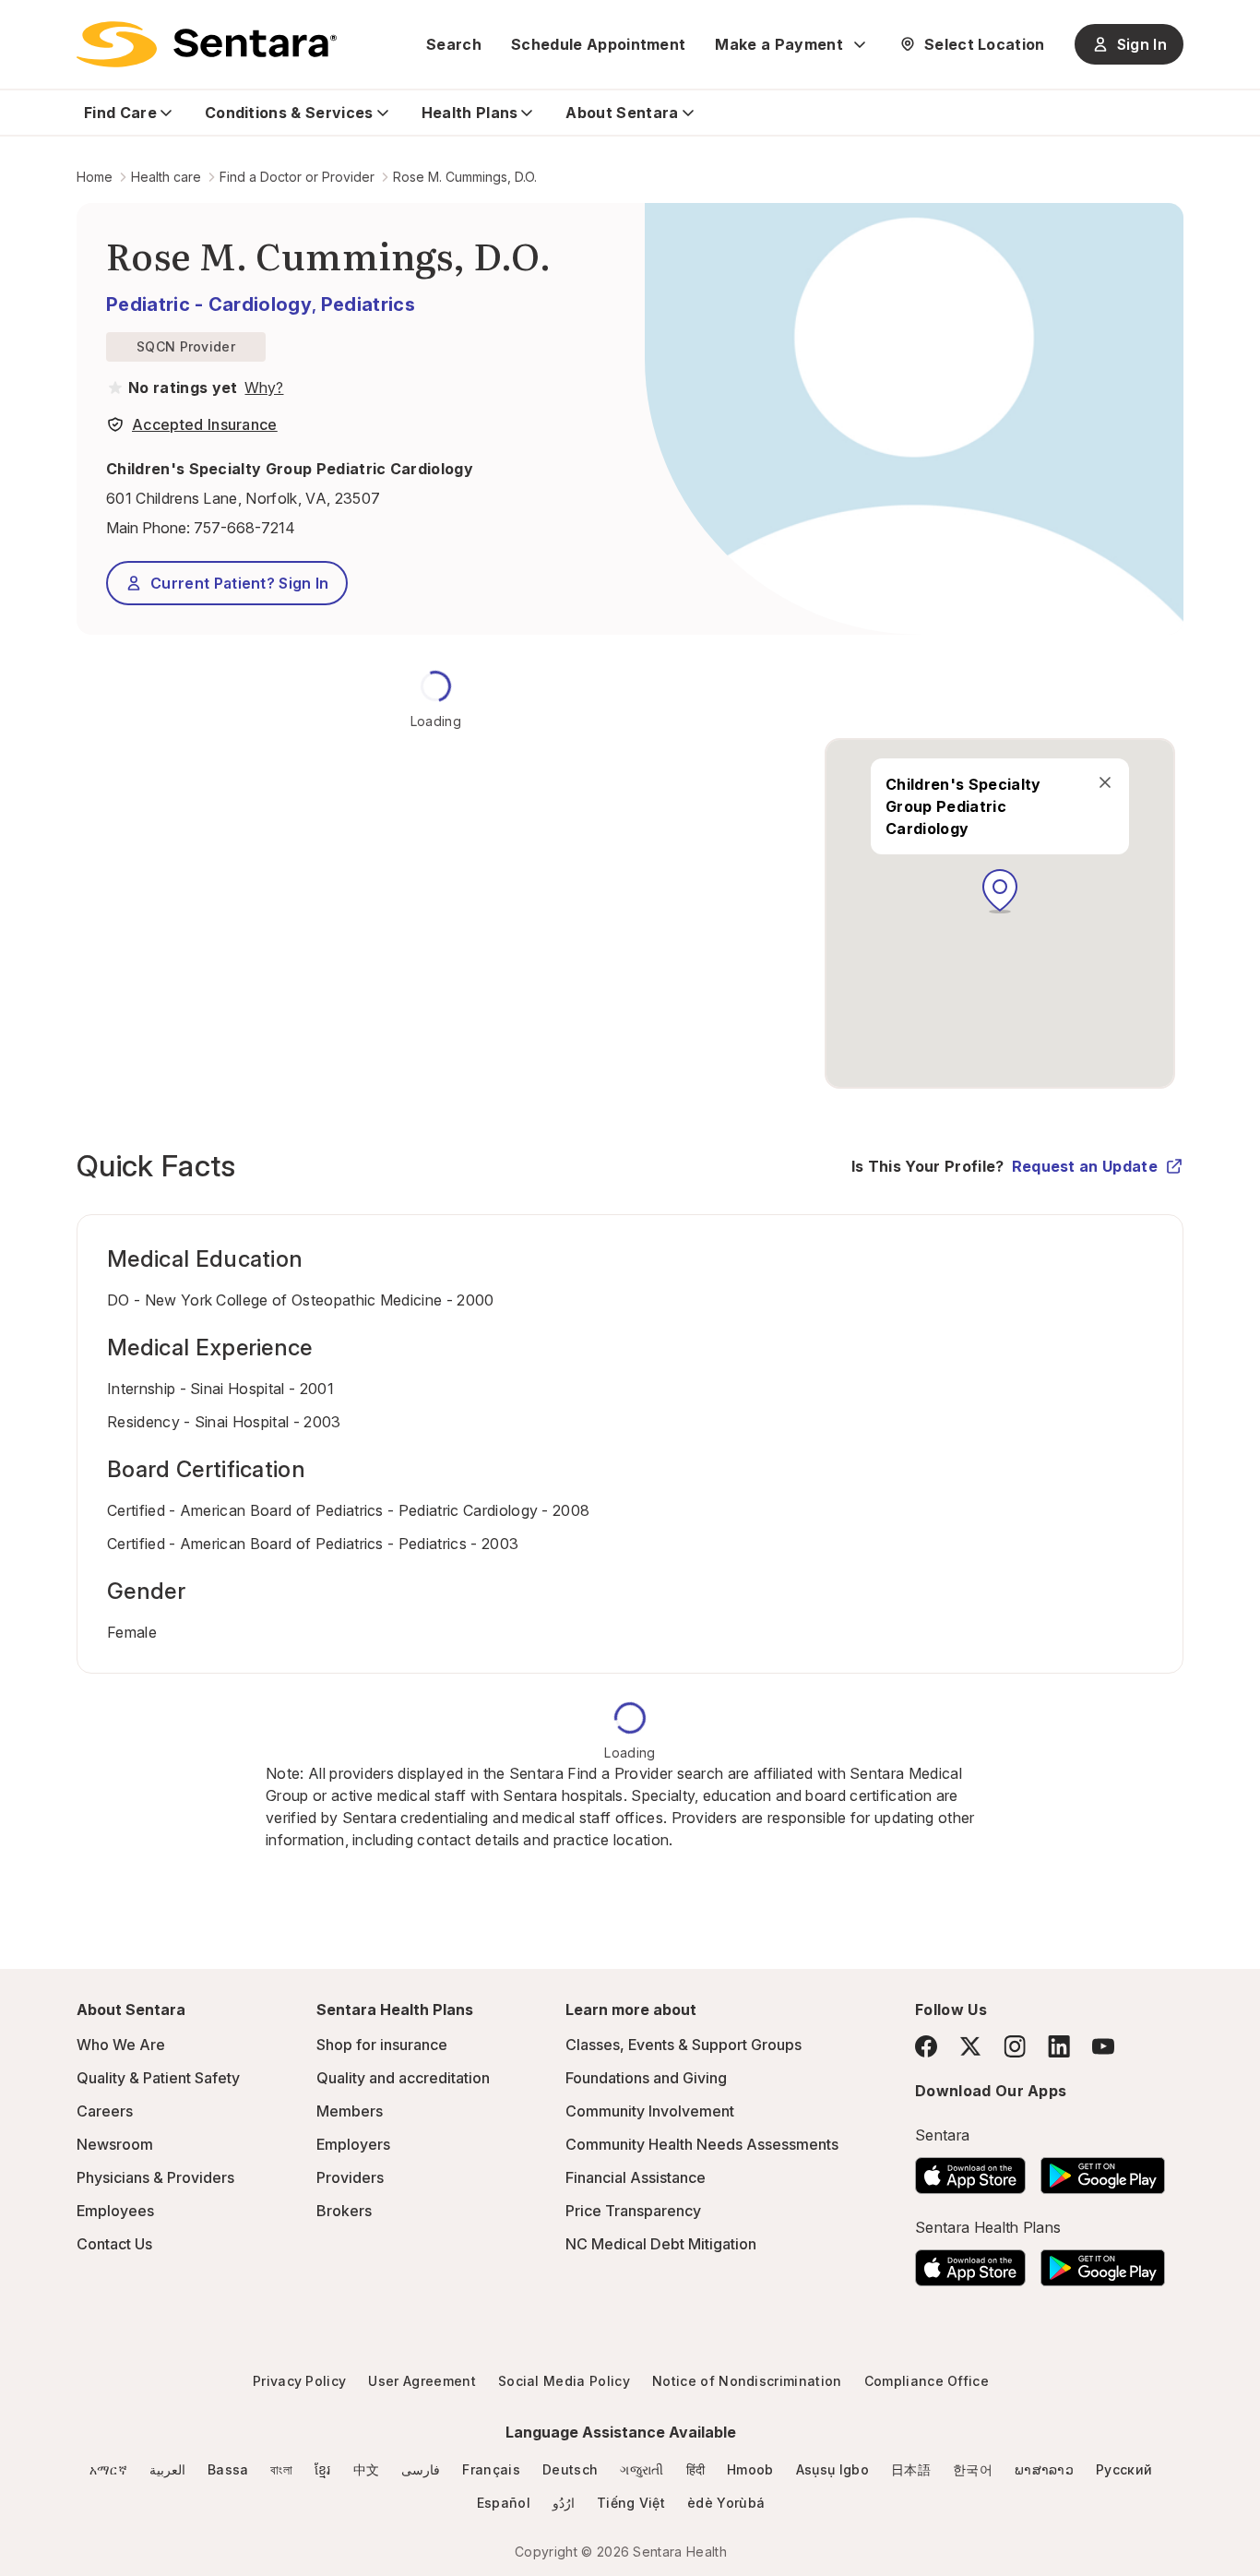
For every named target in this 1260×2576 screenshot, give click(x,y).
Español (504, 2503)
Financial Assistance (636, 2177)
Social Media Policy (564, 2381)
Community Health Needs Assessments (702, 2144)
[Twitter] (970, 2046)
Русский (1124, 2469)
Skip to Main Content (28, 26)
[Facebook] (926, 2046)
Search (454, 44)
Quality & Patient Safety (158, 2078)
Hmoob (750, 2469)
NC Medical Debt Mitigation (661, 2244)
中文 (367, 2469)
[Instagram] (1015, 2046)
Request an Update (1085, 1166)
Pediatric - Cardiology (209, 304)
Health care (166, 177)
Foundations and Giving (646, 2078)
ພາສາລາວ (1044, 2469)
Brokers (344, 2211)
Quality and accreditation (403, 2078)
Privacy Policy (299, 2381)
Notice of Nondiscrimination (747, 2381)
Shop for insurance (382, 2045)
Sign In (1142, 44)
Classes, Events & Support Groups (683, 2045)
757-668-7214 (244, 528)
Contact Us (114, 2244)
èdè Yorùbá (726, 2503)
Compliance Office (927, 2381)
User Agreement (422, 2381)
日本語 (911, 2469)
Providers (350, 2177)
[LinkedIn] (1059, 2046)
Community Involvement (650, 2111)
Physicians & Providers (155, 2177)
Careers (105, 2111)
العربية (167, 2469)
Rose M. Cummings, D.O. (465, 177)
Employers (353, 2144)
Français (491, 2469)
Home (95, 177)
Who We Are (121, 2045)
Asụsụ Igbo (832, 2469)
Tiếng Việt (631, 2503)
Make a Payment (779, 44)
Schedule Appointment (598, 44)
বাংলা (281, 2469)
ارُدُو (564, 2503)
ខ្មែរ (323, 2469)
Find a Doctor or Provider (297, 177)
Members (350, 2111)
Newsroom (115, 2144)
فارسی (421, 2469)
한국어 (973, 2469)
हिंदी (696, 2469)
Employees (115, 2211)
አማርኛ (108, 2469)
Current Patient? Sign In (240, 583)
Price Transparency (633, 2211)
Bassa (228, 2469)
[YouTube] (1103, 2046)
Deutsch (570, 2469)
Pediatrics (368, 304)
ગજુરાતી (642, 2469)
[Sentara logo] (207, 44)
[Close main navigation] (1105, 782)
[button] (1000, 891)
